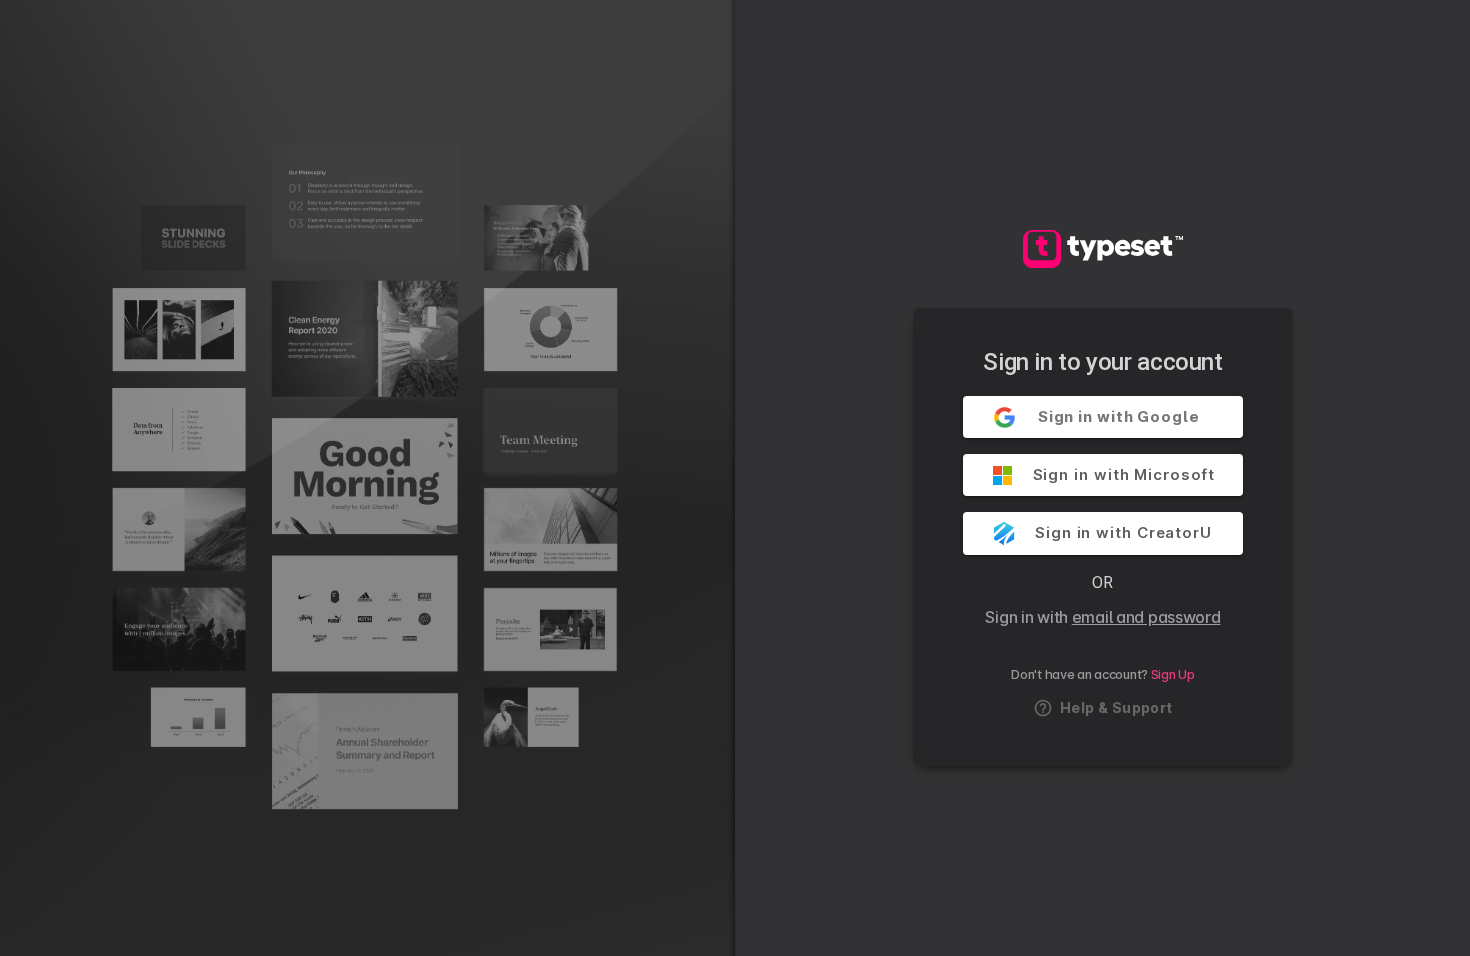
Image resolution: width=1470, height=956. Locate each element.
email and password (1146, 617)
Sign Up (1173, 674)
